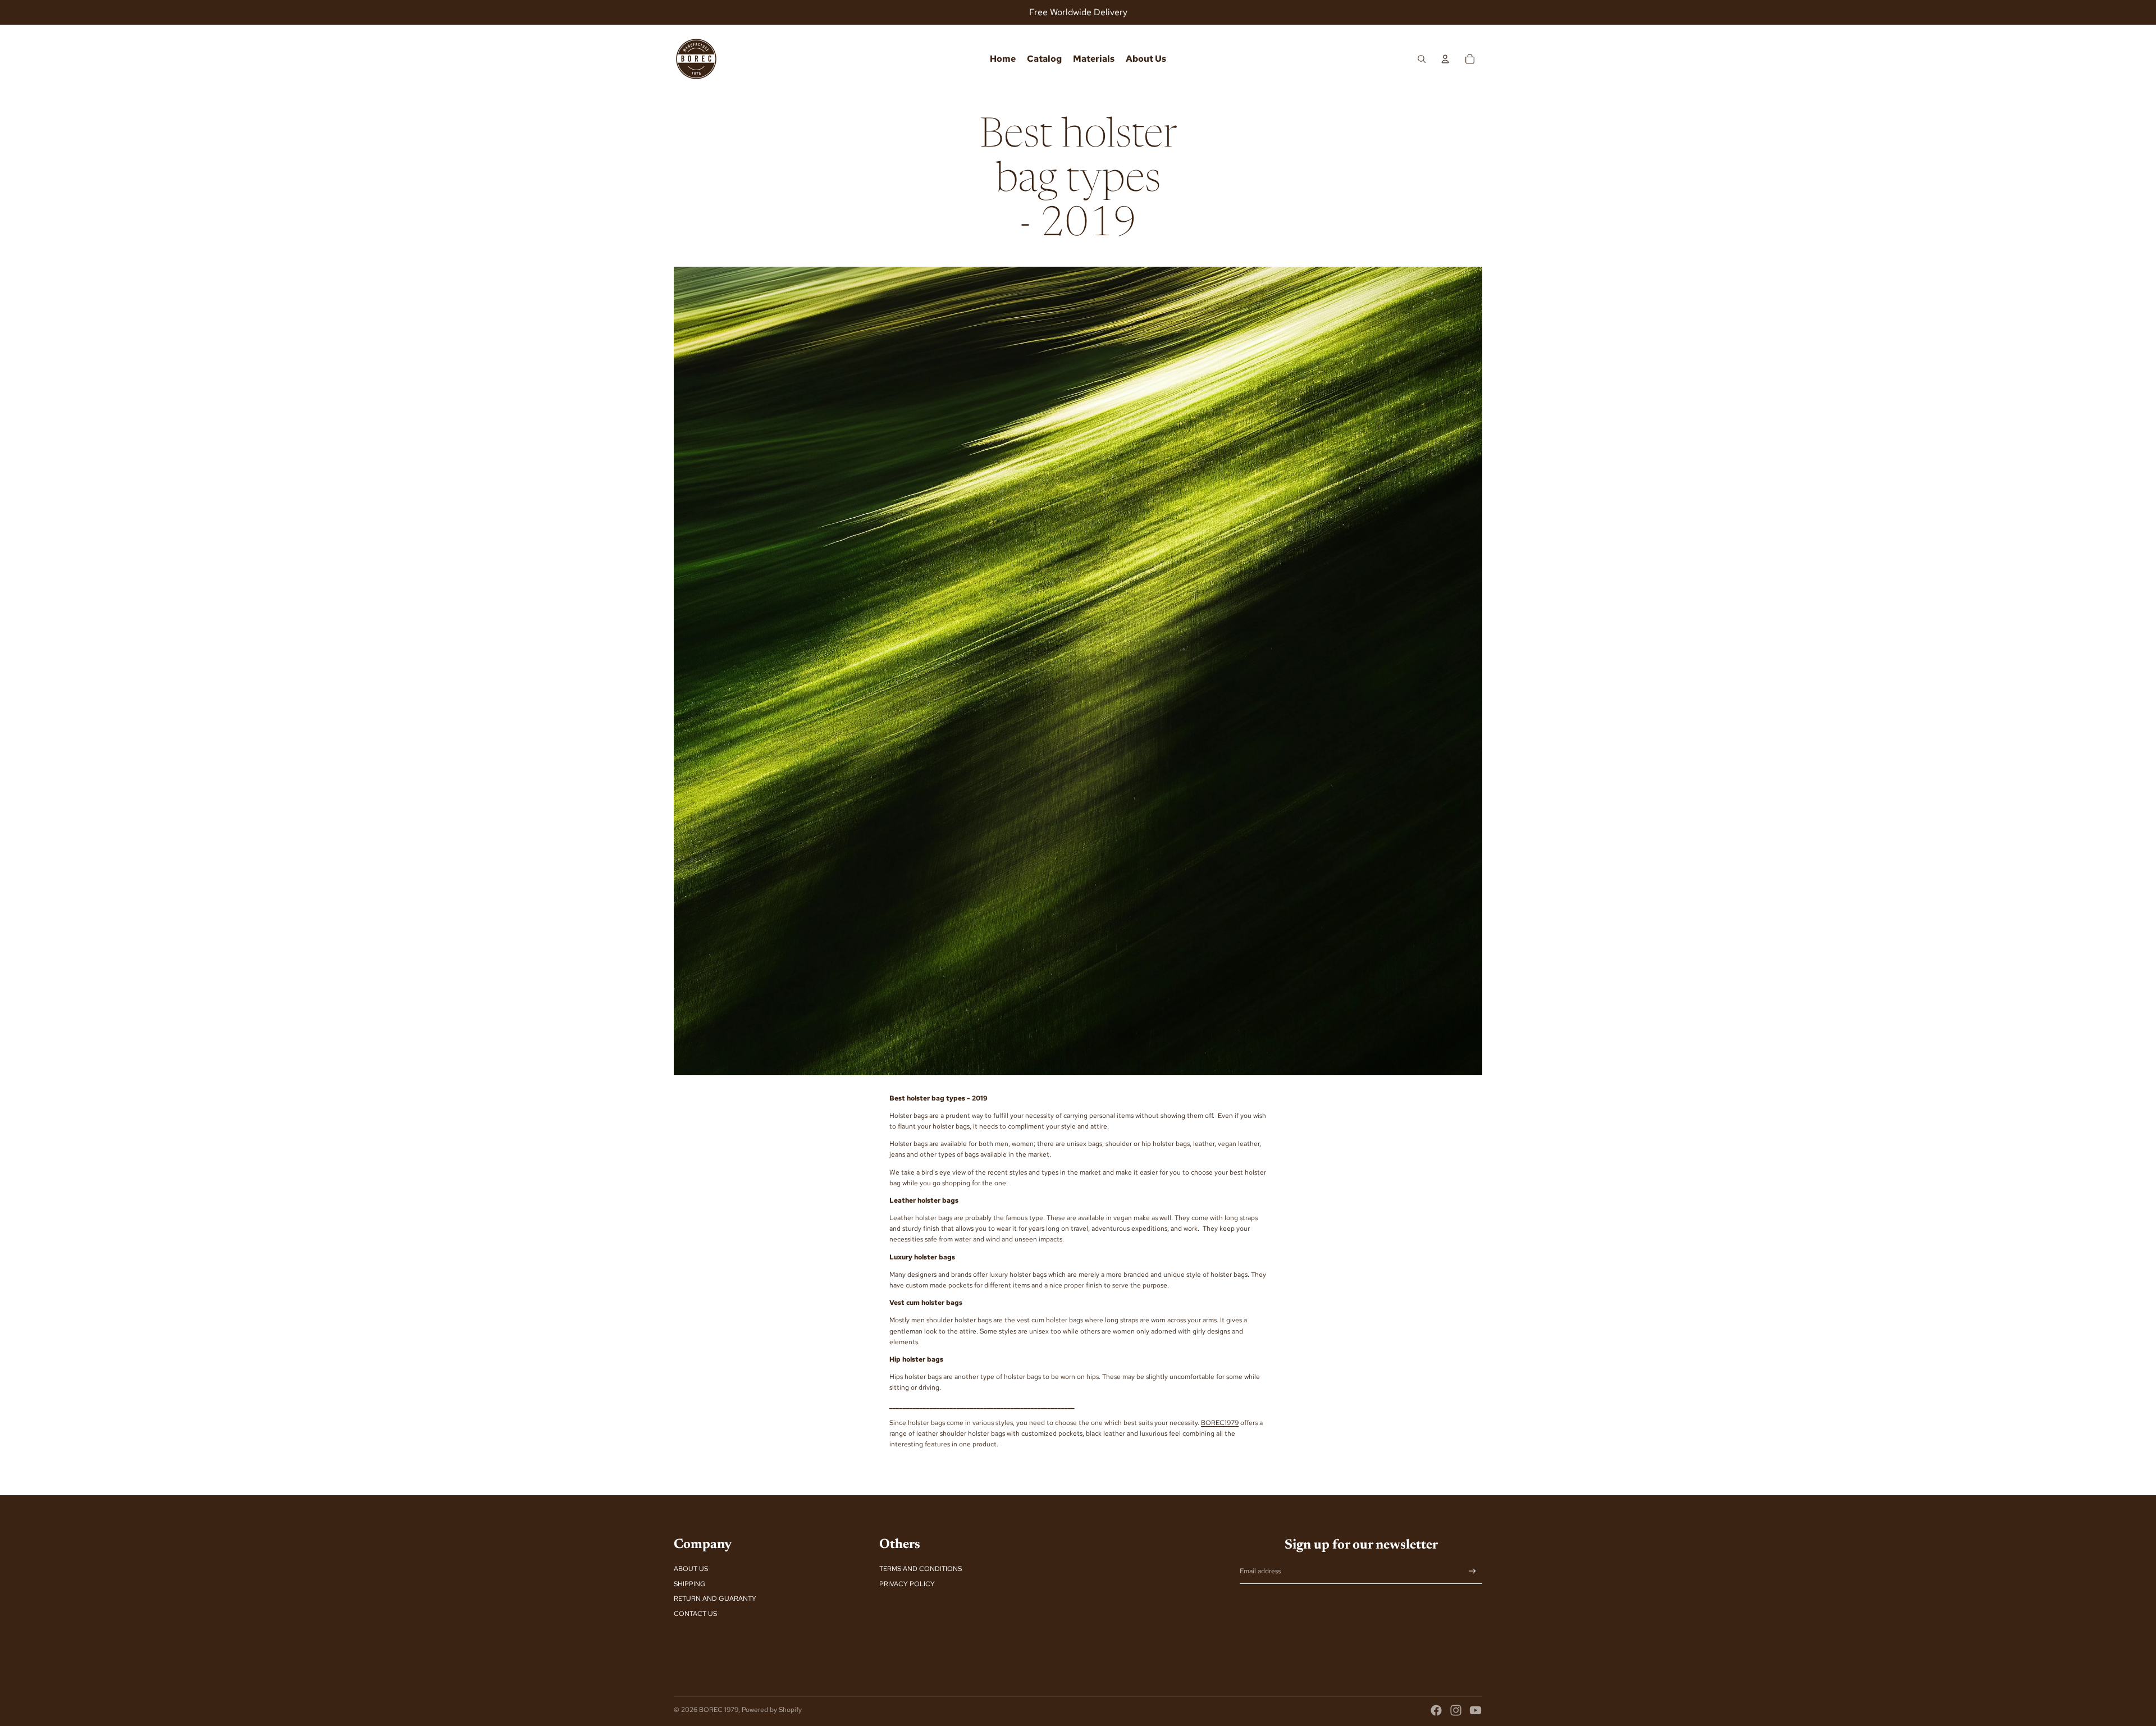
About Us (691, 1569)
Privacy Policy (907, 1584)
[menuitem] (1003, 59)
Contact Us (695, 1614)
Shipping (690, 1584)
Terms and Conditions (921, 1569)
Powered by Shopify (772, 1710)
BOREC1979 (1220, 1423)
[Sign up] (1472, 1571)
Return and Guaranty (715, 1599)
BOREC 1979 (719, 1710)
